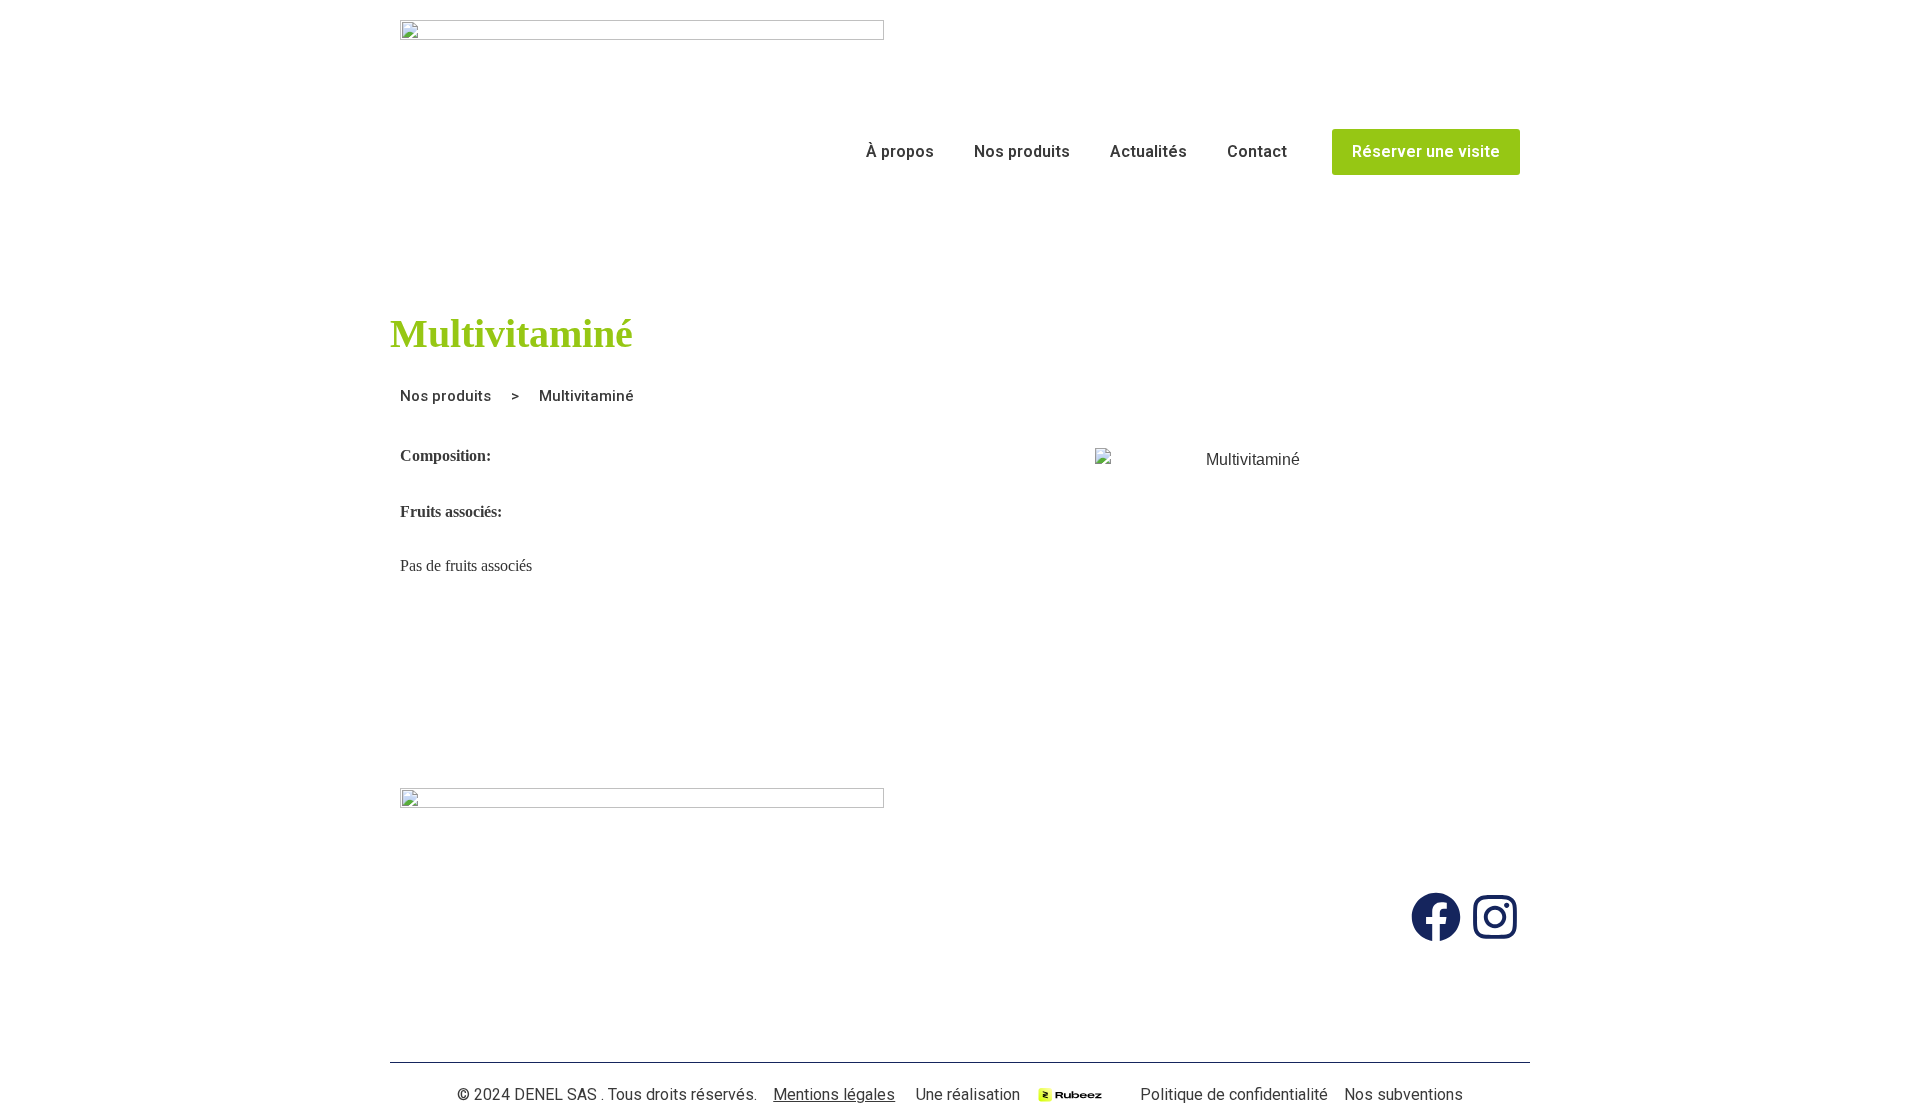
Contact (1257, 151)
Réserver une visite (1426, 151)
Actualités (1148, 151)
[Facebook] (1436, 917)
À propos (900, 151)
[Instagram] (1495, 917)
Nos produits (1022, 151)
